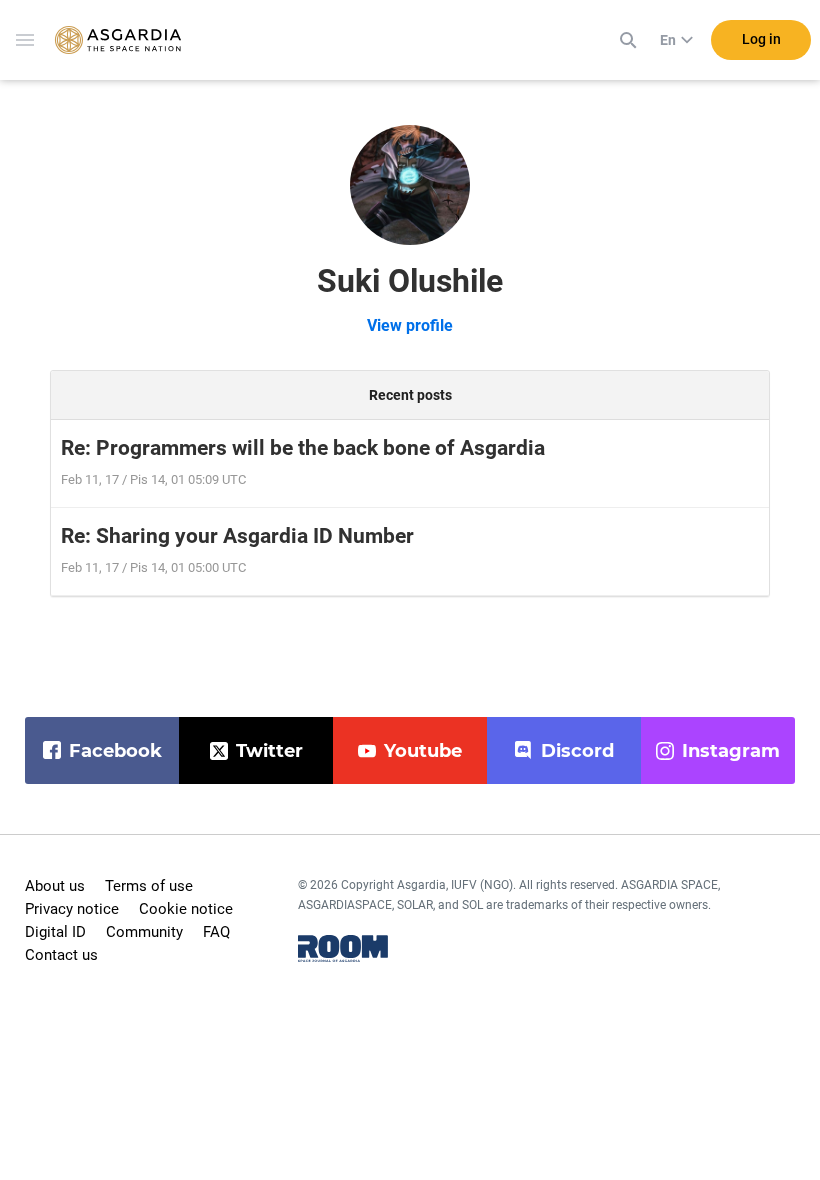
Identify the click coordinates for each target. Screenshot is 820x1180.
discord (577, 751)
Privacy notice (72, 909)
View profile (410, 325)
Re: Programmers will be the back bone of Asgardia (303, 448)
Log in (761, 39)
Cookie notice (186, 909)
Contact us (61, 955)
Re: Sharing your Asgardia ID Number (237, 536)
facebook (115, 751)
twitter (269, 751)
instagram (731, 751)
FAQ (216, 932)
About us (55, 886)
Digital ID (55, 932)
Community (144, 932)
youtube (423, 751)
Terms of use (149, 886)
